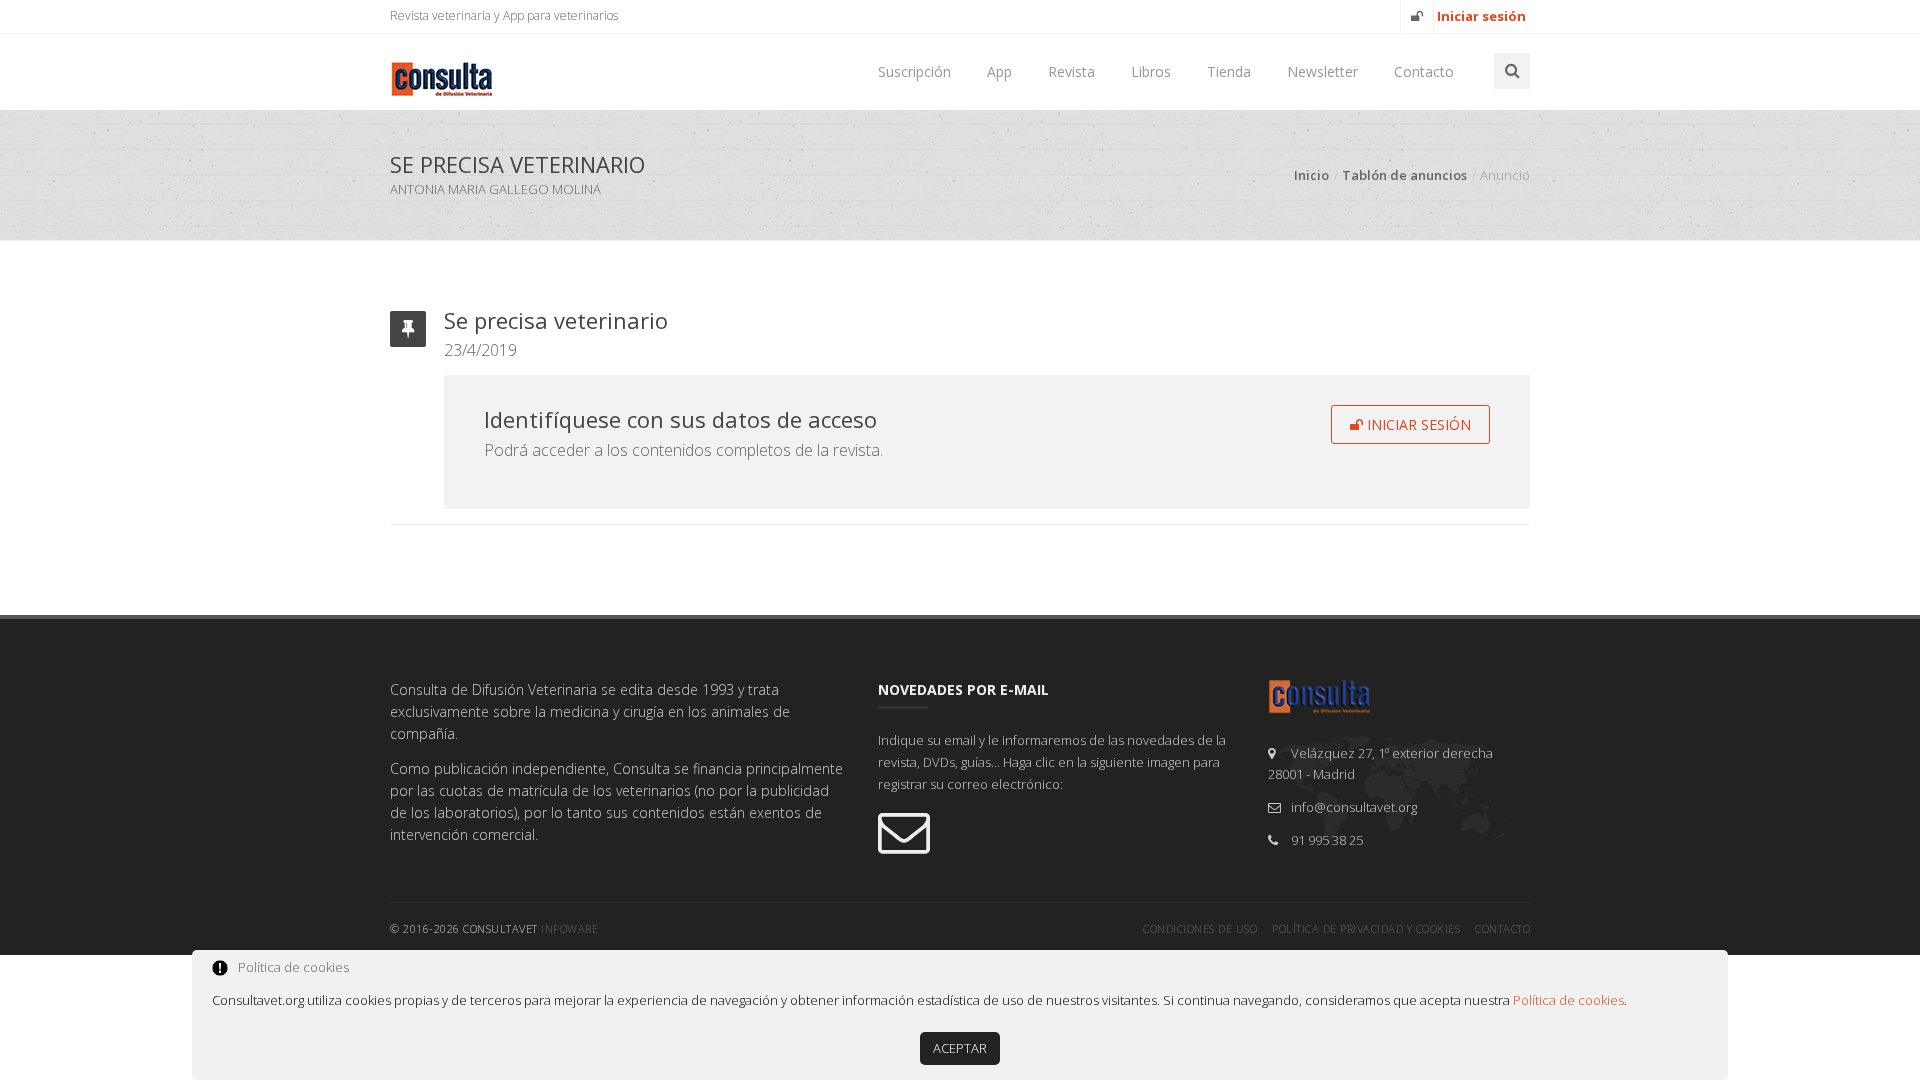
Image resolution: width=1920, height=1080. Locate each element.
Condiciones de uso (1200, 928)
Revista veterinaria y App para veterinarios (504, 15)
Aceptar (960, 1048)
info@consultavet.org (1354, 807)
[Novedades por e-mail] (1058, 831)
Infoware (569, 928)
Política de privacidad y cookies (1366, 928)
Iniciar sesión (1417, 424)
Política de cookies (1568, 1000)
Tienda (1229, 71)
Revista (1071, 71)
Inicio (1311, 175)
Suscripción (914, 71)
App (999, 71)
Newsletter (1322, 71)
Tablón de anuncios (1404, 175)
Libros (1151, 71)
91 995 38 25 (1327, 840)
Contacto (1424, 71)
